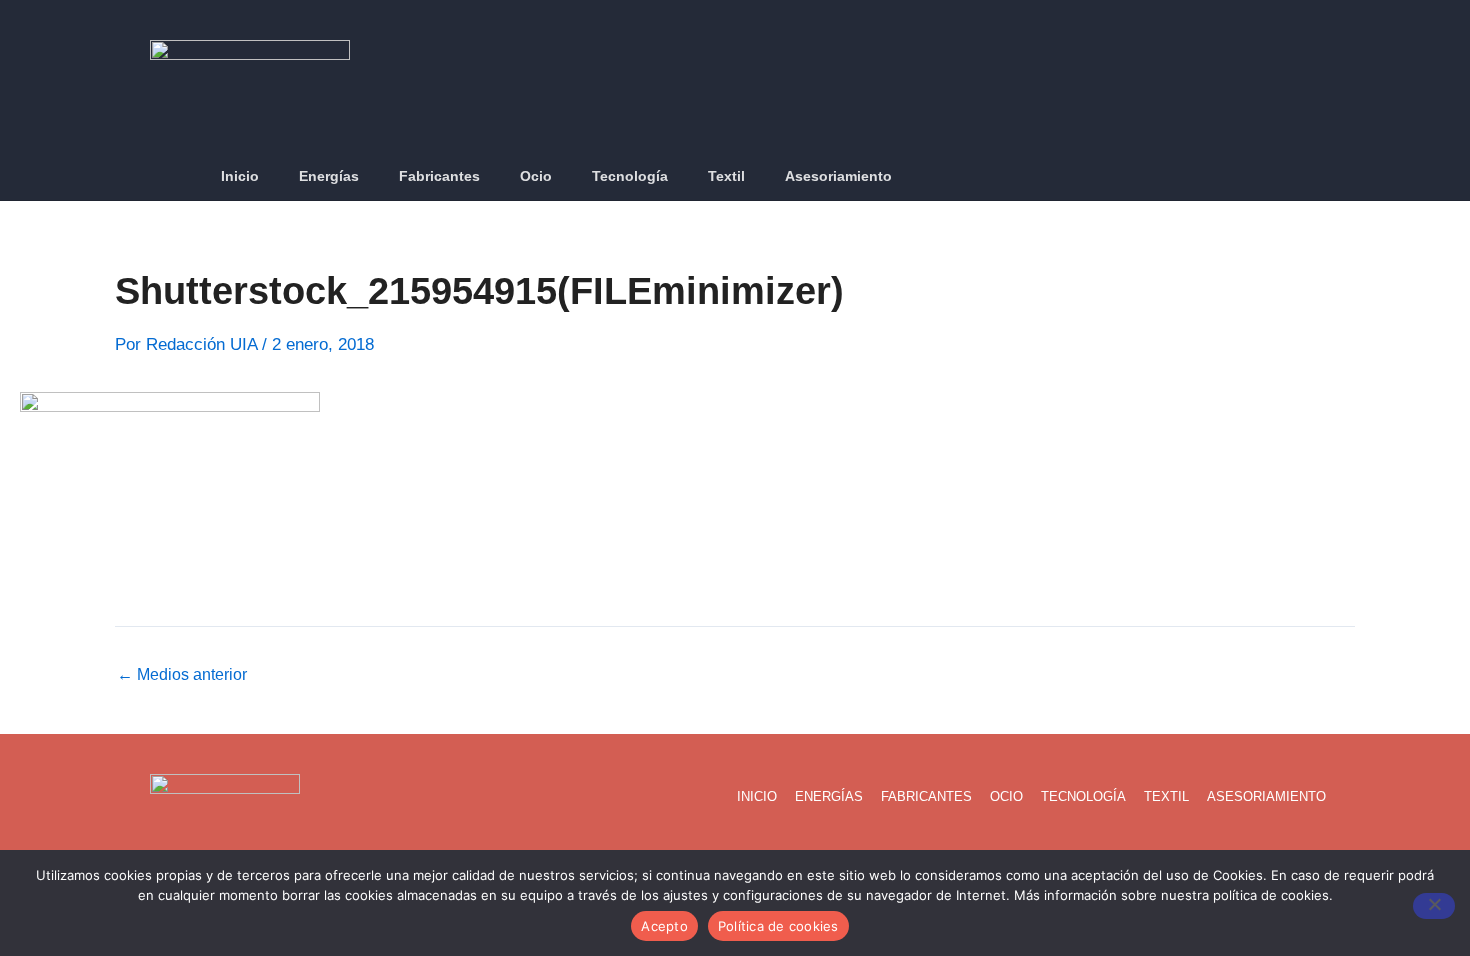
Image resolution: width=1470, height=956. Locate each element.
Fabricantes (439, 176)
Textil (726, 176)
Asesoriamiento (838, 176)
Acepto (664, 926)
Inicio (240, 176)
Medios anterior (182, 675)
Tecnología (630, 176)
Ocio (536, 176)
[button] (1309, 177)
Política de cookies (778, 926)
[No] (1434, 906)
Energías (329, 176)
